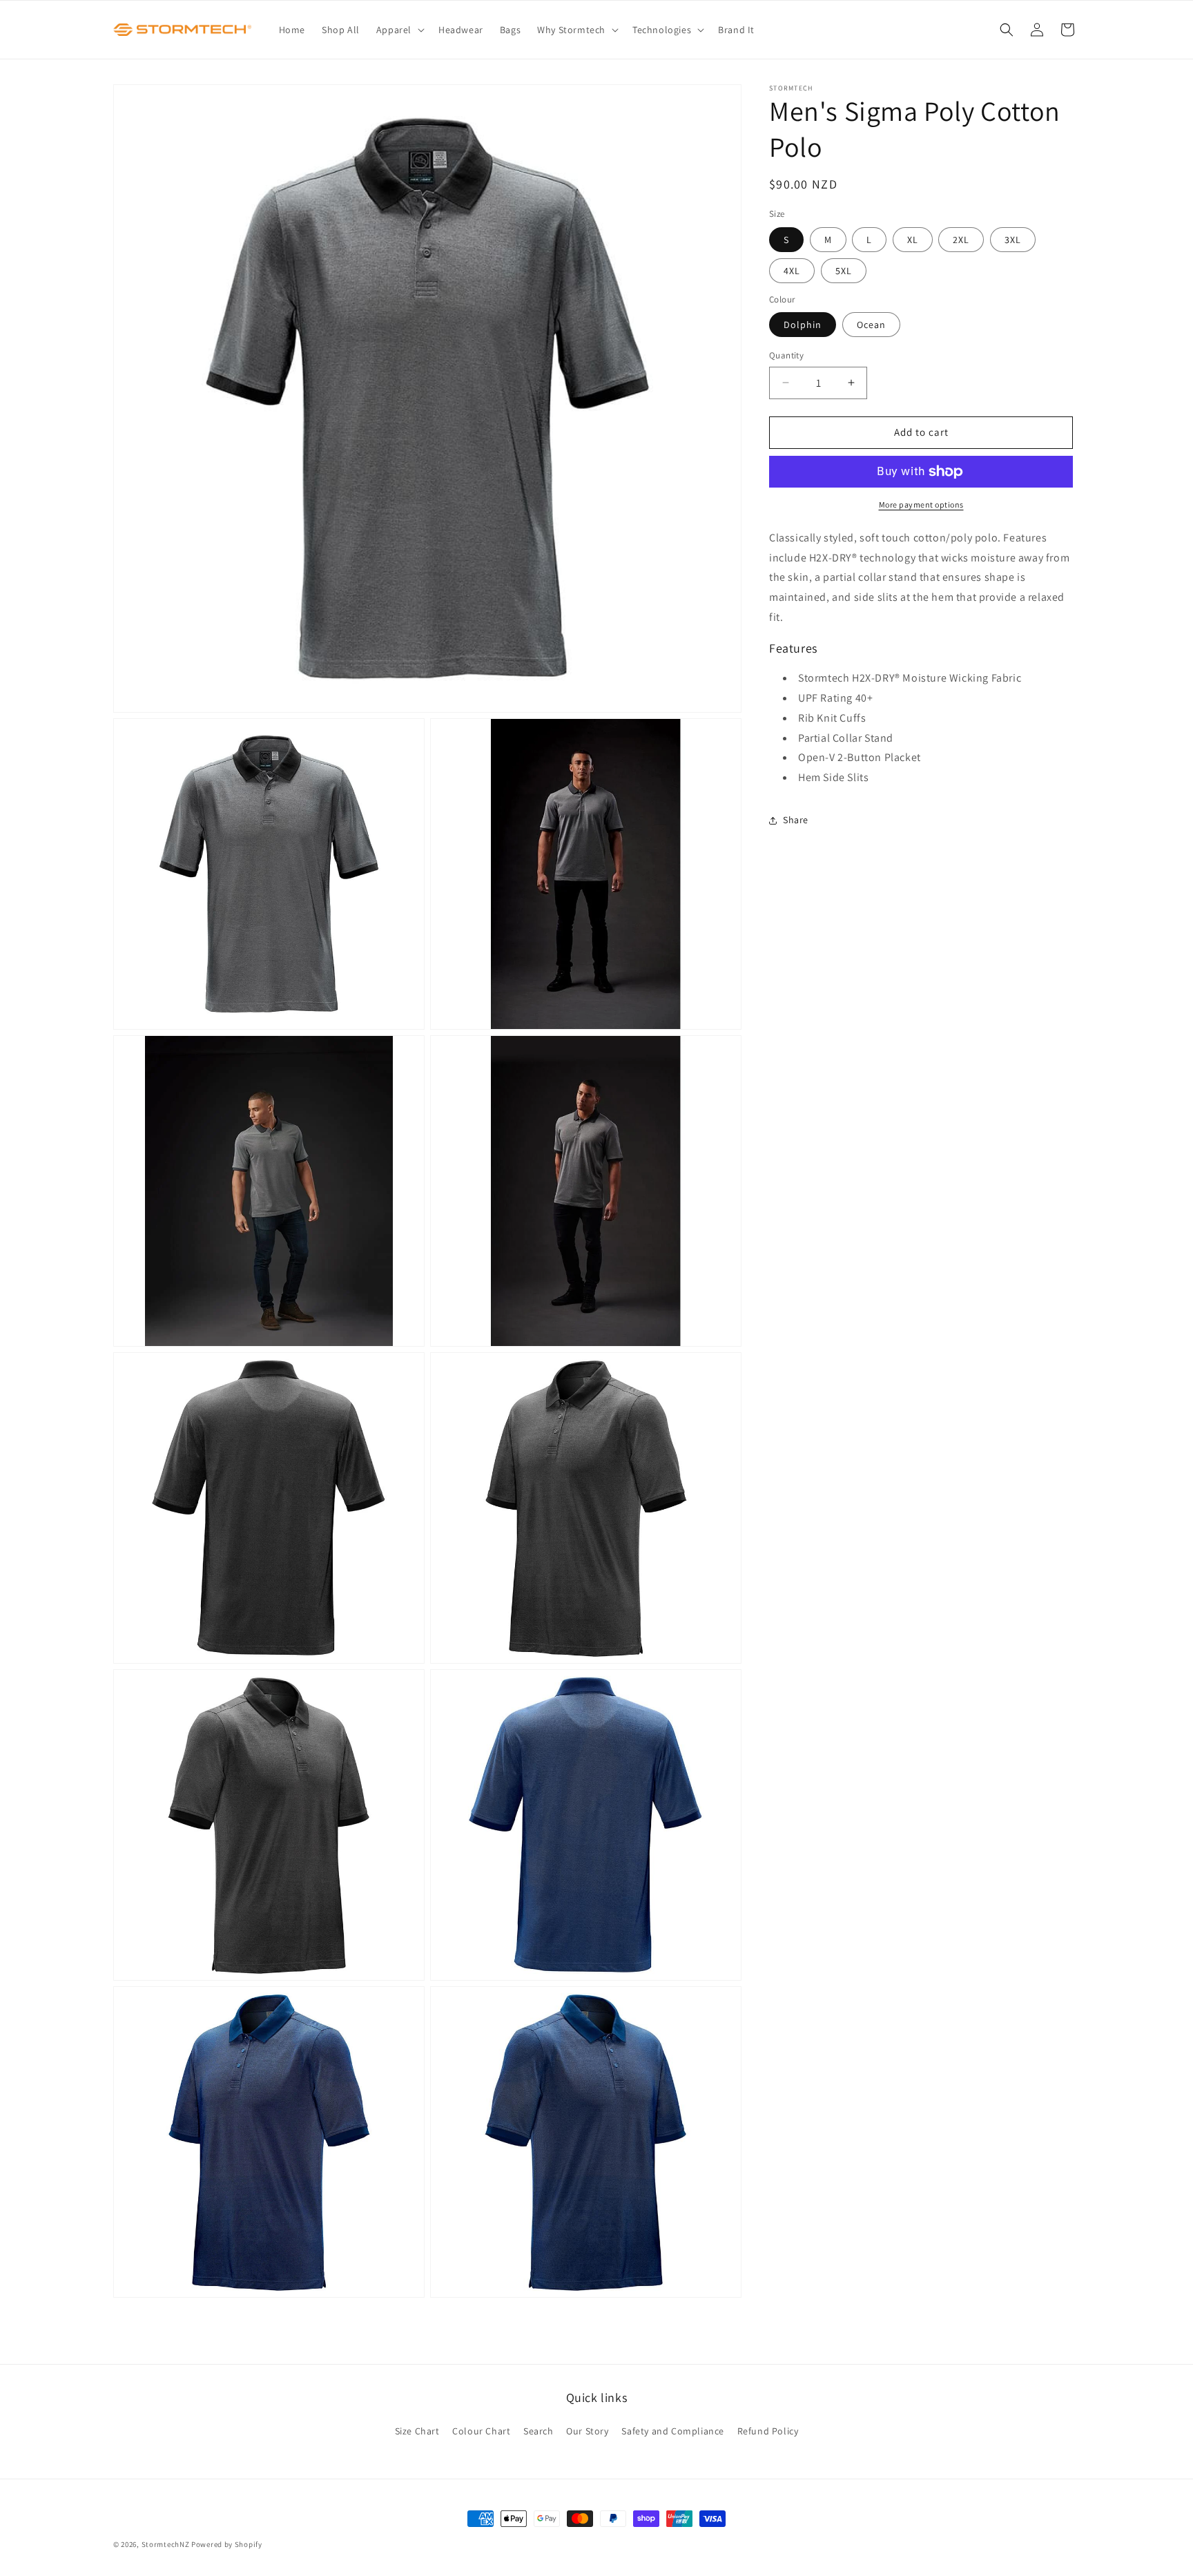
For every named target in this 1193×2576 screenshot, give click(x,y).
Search (539, 2431)
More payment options (921, 504)
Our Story (587, 2431)
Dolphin (803, 325)
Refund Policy (768, 2431)
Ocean (871, 325)
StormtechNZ (166, 2544)
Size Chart (417, 2431)
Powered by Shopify (227, 2544)
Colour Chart (481, 2431)
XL (913, 240)
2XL (961, 240)
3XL (1013, 240)
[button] (399, 30)
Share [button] (796, 820)
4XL (792, 271)
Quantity (786, 355)
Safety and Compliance (673, 2431)
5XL (844, 271)
